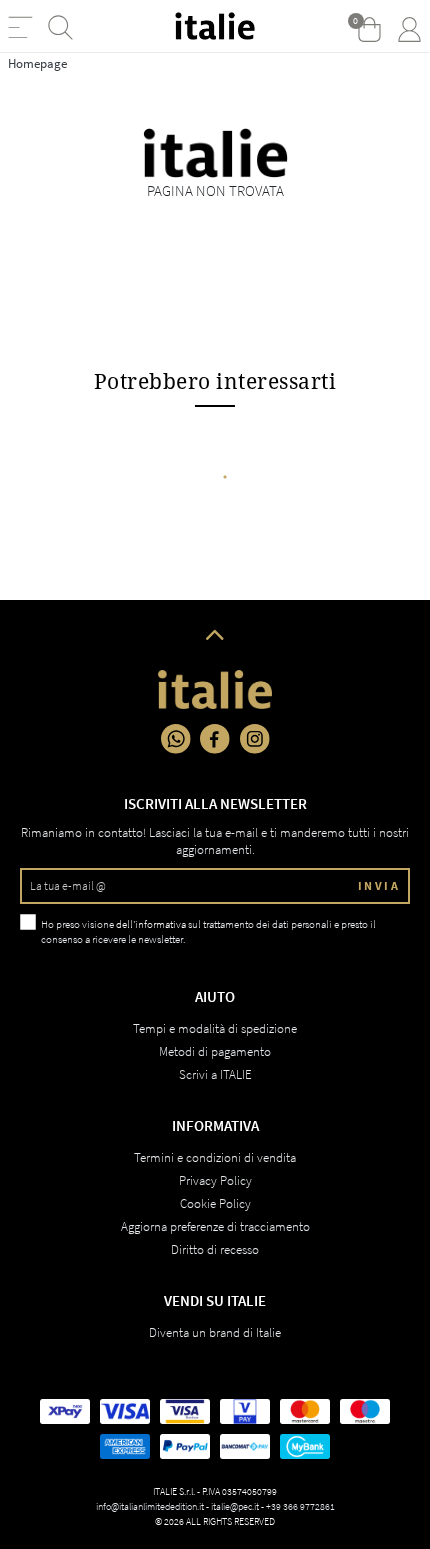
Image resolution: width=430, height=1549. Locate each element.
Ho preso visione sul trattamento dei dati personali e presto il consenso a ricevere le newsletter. (208, 931)
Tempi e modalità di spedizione (215, 1028)
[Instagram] (255, 739)
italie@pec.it (235, 1506)
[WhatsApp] (176, 739)
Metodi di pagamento (215, 1051)
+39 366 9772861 (300, 1506)
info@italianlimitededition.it (150, 1506)
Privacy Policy (215, 1180)
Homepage (37, 63)
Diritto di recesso (215, 1249)
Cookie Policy (215, 1203)
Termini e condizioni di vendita (215, 1157)
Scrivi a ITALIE (215, 1074)
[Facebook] (215, 739)
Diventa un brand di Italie (215, 1332)
